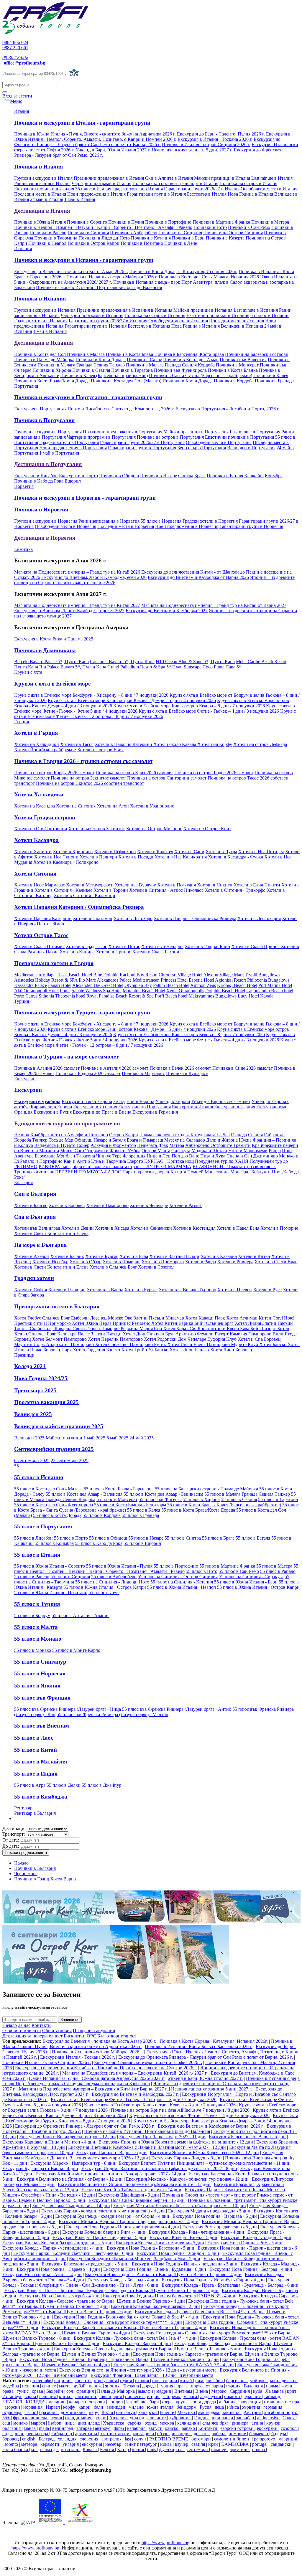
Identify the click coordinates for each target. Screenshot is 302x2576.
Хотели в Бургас (102, 1256)
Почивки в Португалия (44, 420)
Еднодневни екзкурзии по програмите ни (67, 1123)
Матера (177, 1145)
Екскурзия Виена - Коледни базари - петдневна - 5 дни (58, 2243)
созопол (289, 2428)
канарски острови (88, 2402)
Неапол (22, 1135)
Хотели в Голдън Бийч (207, 946)
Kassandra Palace (31, 985)
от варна (215, 2386)
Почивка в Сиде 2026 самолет (243, 1068)
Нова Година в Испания (196, 326)
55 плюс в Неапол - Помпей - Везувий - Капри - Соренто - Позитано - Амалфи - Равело (156, 1569)
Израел (53, 2407)
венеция (48, 2396)
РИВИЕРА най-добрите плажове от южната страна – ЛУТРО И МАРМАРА (115, 1166)
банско (172, 2428)
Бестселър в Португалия (202, 448)
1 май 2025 (94, 1438)
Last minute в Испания (256, 310)
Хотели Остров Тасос (41, 935)
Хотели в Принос (113, 952)
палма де (49, 2449)
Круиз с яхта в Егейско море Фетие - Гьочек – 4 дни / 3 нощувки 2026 (209, 711)
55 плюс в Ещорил (142, 1543)
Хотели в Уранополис (152, 806)
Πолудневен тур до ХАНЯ (222, 1161)
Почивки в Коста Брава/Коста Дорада (52, 381)
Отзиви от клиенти (22, 2031)
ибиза (166, 2444)
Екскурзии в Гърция (235, 1107)
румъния (253, 2396)
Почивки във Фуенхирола (180, 370)
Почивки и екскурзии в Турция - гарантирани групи (82, 1012)
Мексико (187, 2412)
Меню (16, 101)
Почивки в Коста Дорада (101, 360)
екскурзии (268, 2428)
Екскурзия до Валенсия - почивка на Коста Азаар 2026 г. (71, 271)
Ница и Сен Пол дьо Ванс (173, 1156)
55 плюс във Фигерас (160, 1499)
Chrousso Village (175, 975)
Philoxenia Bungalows (268, 980)
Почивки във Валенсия (243, 360)
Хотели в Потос (124, 946)
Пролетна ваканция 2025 (46, 1402)
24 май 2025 (142, 1438)
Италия (22, 111)
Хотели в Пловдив (67, 1290)
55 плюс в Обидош (108, 1538)
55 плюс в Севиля (239, 1499)
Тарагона (86, 1156)
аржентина (87, 2434)
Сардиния (240, 2391)
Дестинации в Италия (42, 211)
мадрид (164, 2391)
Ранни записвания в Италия (42, 183)
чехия (57, 2418)
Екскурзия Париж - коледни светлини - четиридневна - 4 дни (103, 2211)
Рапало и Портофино (41, 1161)
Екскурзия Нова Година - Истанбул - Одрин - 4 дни (213, 2280)
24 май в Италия (47, 199)
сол (70, 2391)
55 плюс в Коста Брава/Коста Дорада (198, 1510)
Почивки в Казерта (225, 238)
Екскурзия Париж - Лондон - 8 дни (187, 2158)
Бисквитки (75, 2036)
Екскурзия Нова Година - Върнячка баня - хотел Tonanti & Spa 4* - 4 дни (127, 2317)
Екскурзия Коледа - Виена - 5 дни (183, 2237)
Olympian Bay (138, 985)
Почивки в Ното (210, 227)
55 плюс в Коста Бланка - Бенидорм (130, 1505)
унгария (71, 2444)
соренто (83, 2381)
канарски (148, 2412)
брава (38, 2391)
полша (259, 2449)
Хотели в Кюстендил (194, 1228)
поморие (238, 2434)
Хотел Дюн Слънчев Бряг (149, 1334)
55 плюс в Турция (37, 1604)
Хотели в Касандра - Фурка (235, 857)
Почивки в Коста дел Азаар (191, 360)
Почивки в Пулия (126, 222)
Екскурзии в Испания (95, 1107)
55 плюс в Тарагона (278, 1499)
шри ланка (223, 2418)
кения (139, 2449)
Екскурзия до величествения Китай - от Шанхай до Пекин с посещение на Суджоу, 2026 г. (106, 2068)
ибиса (234, 2407)
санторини (86, 2396)
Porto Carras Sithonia (34, 996)
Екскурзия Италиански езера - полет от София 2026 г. (148, 2062)
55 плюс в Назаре (146, 1538)
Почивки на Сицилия (180, 233)
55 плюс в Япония (37, 1686)
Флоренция (134, 1156)
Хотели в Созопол (156, 1267)
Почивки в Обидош (119, 476)
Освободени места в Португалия (219, 442)
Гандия (202, 2418)
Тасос (31, 2412)
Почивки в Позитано (142, 243)
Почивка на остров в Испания (155, 315)
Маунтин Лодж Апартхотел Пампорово (55, 1344)
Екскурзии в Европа (134, 1101)
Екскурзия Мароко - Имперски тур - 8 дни (73, 2163)
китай (187, 2381)
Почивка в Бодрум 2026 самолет (88, 1073)
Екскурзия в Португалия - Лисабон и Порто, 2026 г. (228, 409)
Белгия (107, 2449)
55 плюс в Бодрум (32, 1615)
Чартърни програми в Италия (101, 183)
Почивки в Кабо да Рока (39, 481)
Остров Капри (124, 1135)
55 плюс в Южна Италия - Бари (246, 1582)
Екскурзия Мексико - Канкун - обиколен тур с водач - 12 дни (187, 2179)
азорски (13, 2407)
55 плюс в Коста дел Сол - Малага (48, 1489)
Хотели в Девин (78, 1228)
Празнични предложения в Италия (109, 178)
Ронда (275, 1151)
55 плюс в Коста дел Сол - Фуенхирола (54, 1505)
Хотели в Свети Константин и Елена (51, 1233)
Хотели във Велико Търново (187, 1290)
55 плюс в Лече (104, 1592)
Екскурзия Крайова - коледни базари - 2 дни (155, 2306)
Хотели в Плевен (235, 1290)
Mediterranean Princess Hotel (160, 980)
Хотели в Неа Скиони (56, 857)
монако (21, 2423)
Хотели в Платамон (93, 918)
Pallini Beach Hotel (171, 985)
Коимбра (274, 476)
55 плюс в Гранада (140, 1515)
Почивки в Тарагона (132, 370)
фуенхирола (172, 2449)
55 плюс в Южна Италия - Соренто (50, 1566)
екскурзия (93, 2444)
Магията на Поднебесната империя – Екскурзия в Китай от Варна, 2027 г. (93, 2089)
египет (50, 2386)
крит (292, 2391)
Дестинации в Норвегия (45, 538)
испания (31, 2386)
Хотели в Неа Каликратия (181, 857)
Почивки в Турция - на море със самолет (66, 1057)
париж (96, 2386)
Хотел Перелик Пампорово (116, 1339)
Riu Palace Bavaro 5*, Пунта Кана (73, 667)
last (128, 2439)
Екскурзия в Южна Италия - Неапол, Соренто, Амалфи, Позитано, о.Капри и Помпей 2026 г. (152, 137)
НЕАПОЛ (13, 2402)
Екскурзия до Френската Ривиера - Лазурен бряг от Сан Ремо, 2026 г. (85, 2126)
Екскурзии (25, 1079)
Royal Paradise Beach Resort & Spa (120, 996)
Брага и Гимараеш (145, 1140)
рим (200, 2381)
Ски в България (35, 1194)
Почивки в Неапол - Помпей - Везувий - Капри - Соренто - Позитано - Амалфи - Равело (103, 227)
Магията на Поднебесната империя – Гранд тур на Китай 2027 (77, 605)
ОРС (91, 2036)
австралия (112, 2439)
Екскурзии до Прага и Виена (102, 1112)
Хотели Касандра (36, 840)
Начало (21, 1863)
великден (116, 2407)
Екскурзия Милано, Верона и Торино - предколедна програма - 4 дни (129, 2221)
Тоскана (131, 2386)
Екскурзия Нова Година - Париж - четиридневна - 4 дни (123, 2227)
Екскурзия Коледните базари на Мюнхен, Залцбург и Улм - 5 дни (135, 2259)
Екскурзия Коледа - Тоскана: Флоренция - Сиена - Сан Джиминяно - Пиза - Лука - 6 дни (146, 2282)
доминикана (74, 2412)
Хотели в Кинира (77, 952)
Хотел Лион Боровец (231, 1350)
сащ (7, 2423)
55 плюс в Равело (32, 1577)
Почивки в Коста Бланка (233, 370)
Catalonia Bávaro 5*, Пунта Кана (122, 662)
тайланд (273, 2396)
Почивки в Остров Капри (93, 243)
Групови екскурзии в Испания (45, 310)
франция (86, 2391)
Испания (23, 248)
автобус (103, 2428)
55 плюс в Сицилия (70, 1577)
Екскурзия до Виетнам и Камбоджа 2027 (167, 611)
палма (273, 2386)
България (23, 1182)
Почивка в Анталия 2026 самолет (115, 1068)
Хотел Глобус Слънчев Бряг (43, 1318)
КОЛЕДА (36, 2402)
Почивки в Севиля (91, 370)
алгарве (85, 2428)
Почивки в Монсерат (237, 365)
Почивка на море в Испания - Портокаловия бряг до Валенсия (99, 287)
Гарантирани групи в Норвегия (251, 526)
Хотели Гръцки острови (45, 817)
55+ (18, 1466)
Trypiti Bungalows (262, 975)
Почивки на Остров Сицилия (233, 233)
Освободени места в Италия (269, 189)
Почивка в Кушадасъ (187, 1073)
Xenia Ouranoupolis (185, 991)
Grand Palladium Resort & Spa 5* (139, 667)
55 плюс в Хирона (201, 1499)
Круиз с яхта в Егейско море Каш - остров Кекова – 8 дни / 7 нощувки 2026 (189, 706)
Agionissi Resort (230, 980)
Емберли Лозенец (90, 1318)
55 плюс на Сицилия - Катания (182, 1582)
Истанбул (12, 2396)
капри (85, 2407)
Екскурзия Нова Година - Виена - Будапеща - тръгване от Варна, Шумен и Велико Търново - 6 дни (119, 2359)
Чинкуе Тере (109, 1156)
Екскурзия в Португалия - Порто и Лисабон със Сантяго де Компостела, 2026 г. (94, 409)
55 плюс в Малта (36, 1627)
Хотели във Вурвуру (135, 885)
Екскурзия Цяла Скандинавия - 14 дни (71, 2206)
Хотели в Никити (215, 885)
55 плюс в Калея (144, 1510)
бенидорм (187, 2407)
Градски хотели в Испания (41, 321)
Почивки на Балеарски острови (257, 354)
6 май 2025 (117, 1438)
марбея (38, 2423)
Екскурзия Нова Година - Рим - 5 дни (245, 2243)
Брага (200, 476)
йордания (33, 2407)
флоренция (250, 2402)
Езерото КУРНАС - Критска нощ (160, 1161)
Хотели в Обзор (86, 1262)
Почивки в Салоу (144, 360)
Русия (206, 2407)
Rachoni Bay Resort (139, 975)
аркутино (240, 2449)
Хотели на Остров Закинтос (97, 829)
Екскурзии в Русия (53, 1112)
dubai (119, 2428)
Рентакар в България (35, 1813)
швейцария (111, 2396)
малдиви (58, 2402)
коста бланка (16, 2449)
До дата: (11, 1846)
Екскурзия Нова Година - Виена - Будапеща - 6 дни (155, 2269)
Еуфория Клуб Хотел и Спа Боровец (244, 1339)
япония (113, 2386)
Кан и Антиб (77, 1161)
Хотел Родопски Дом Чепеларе (176, 1339)
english (29, 2439)
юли (20, 2434)
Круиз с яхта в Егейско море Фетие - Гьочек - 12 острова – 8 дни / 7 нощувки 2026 (155, 714)
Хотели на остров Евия (100, 750)
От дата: (11, 1840)
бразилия (49, 2412)
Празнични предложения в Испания (113, 310)
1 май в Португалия (59, 453)
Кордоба (23, 1140)
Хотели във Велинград (37, 1228)
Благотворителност (117, 2036)
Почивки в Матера (270, 222)
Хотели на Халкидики (37, 744)
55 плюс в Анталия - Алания (81, 1615)
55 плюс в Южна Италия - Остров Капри (105, 1587)
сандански (282, 2444)
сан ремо (172, 2396)
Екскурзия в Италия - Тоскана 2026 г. (215, 139)
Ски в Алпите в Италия (169, 178)
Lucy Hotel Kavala (256, 996)
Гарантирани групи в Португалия (142, 448)
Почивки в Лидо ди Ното (104, 238)
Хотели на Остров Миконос (154, 829)
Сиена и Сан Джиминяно (252, 1156)
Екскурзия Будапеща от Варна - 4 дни (40, 2168)
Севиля (255, 1135)
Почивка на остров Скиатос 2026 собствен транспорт (90, 783)
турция (167, 2386)
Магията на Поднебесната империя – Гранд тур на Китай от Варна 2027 (214, 605)
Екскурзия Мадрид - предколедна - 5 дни (209, 2211)
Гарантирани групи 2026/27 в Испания (108, 321)
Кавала (90, 2449)
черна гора (38, 2434)
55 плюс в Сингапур (40, 1662)
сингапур (126, 2412)
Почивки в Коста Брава (130, 354)
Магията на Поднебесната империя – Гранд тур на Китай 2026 (77, 572)
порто (197, 2386)
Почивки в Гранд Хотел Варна (45, 1879)
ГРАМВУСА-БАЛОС (100, 1172)
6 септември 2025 (32, 1460)
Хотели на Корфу (215, 744)
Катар (124, 2449)
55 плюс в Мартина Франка (227, 1566)
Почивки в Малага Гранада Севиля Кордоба (170, 365)
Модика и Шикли (209, 1151)
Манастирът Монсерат (227, 1172)
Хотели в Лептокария (259, 918)
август (156, 2428)
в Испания (162, 310)
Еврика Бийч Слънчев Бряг (207, 1323)
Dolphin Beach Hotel (225, 991)
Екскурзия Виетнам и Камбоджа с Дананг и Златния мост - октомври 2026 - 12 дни (143, 2155)
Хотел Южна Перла (92, 1323)
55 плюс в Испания (270, 315)
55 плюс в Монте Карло (76, 1650)
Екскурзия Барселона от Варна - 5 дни (247, 2137)
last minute (137, 2402)
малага (191, 2396)
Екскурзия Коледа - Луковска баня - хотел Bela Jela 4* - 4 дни (135, 2338)
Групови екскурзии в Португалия (48, 432)
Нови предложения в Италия (96, 194)
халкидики (189, 2423)
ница (70, 2423)
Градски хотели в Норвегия (210, 521)
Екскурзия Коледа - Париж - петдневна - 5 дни (99, 2237)
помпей (219, 2449)
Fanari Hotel (60, 985)
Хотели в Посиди (136, 857)
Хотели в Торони (111, 890)
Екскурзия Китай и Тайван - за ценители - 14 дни (131, 2190)
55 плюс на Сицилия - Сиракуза (251, 1577)
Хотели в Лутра (221, 852)
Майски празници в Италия (222, 178)
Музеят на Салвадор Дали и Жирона (201, 1140)
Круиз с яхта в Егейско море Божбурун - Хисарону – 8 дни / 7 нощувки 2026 (91, 695)
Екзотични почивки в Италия (44, 189)
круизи (274, 2423)
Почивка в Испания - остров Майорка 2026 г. (112, 277)
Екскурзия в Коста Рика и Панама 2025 (54, 639)
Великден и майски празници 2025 (59, 1426)
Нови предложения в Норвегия (187, 526)
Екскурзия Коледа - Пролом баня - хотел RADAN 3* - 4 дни (174, 2365)
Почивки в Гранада (274, 381)
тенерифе (42, 2381)
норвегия (135, 2396)
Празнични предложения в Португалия (123, 432)
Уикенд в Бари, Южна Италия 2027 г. (113, 150)
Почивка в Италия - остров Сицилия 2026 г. (206, 145)
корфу (70, 2407)
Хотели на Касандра (35, 806)
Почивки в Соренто (87, 222)
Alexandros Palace (114, 980)
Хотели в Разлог (185, 1205)
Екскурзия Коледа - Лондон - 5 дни (256, 2237)
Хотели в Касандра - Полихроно (66, 862)
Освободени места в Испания (178, 321)
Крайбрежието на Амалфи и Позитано (69, 1135)
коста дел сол (284, 2381)
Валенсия (254, 2386)
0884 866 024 (15, 42)
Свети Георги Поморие (97, 1329)
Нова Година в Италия (250, 194)
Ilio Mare (87, 980)
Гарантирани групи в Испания (96, 326)
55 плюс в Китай (36, 1750)
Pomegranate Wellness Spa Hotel (91, 991)
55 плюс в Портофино (176, 1566)
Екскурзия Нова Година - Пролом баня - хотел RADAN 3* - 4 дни (169, 2296)
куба (258, 2391)
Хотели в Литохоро (133, 918)
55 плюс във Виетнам (42, 1726)
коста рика (144, 2434)
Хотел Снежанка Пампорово (124, 1344)
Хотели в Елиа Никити (257, 885)
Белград (47, 2439)
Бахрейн (55, 2391)
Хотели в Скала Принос (256, 946)
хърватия (252, 2407)
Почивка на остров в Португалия (170, 437)
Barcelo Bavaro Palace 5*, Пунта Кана (51, 662)
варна (31, 2396)
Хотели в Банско (31, 1205)
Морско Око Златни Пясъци (137, 1318)
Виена (202, 2391)
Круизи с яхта (28, 672)
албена (219, 2434)
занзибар (246, 2418)
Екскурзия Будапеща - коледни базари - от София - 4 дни (112, 2216)
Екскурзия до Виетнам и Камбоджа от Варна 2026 (198, 577)
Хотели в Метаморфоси (90, 885)
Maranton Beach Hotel (144, 991)
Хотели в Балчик (67, 1256)
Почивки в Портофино (168, 222)
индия (154, 2396)
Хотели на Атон (113, 806)
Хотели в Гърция (36, 733)
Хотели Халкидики (39, 794)
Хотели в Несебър (50, 1262)
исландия (182, 2434)
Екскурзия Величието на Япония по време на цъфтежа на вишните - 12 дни (134, 2184)
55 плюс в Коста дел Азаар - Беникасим (163, 1494)
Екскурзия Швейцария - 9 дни (129, 2195)
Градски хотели (34, 1278)
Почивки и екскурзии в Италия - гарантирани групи (82, 123)
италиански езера (282, 2402)
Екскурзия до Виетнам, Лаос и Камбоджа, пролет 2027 (69, 611)
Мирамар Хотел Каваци (190, 1318)
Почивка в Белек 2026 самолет (180, 1068)
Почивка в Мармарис (143, 1073)
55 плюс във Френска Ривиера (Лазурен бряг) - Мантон (113, 1714)
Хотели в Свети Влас (276, 1262)
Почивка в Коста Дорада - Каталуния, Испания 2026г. (183, 271)
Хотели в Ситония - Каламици (84, 895)
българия (12, 2428)
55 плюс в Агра (30, 1785)
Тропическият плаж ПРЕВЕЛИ (46, 1172)
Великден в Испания (242, 326)
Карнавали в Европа (51, 1107)
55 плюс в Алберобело (114, 1577)
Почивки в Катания (151, 238)
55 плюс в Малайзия (41, 1762)
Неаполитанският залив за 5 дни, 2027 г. (192, 150)
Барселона (45, 1156)
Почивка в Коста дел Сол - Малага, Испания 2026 (209, 277)
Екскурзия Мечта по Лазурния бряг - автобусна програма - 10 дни (180, 2206)
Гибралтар (274, 1135)
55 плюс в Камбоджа (41, 1797)
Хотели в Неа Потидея (261, 852)
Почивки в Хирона (52, 370)
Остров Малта (156, 1151)
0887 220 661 (15, 48)
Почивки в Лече (181, 243)
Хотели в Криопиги (73, 852)
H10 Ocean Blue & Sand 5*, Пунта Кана (195, 662)
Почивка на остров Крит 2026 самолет (134, 773)
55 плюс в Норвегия (161, 521)
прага (183, 2386)
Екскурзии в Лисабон (36, 476)
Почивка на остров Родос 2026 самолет (214, 773)
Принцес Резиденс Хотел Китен (146, 1323)
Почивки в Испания (40, 299)
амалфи (146, 2391)
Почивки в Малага (86, 354)
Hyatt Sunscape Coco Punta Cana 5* (207, 667)
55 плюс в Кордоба (102, 1515)
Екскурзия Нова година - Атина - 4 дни (42, 2274)
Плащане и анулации (94, 2031)
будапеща (12, 2412)
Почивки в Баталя (225, 476)
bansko (189, 2428)
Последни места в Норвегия (126, 526)
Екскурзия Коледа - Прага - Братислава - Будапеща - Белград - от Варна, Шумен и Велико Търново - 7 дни (111, 2290)
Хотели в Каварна (219, 1256)
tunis (152, 2449)
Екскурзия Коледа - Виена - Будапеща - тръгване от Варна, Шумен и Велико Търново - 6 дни (148, 2349)
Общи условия (57, 2031)
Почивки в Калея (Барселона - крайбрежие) (104, 375)
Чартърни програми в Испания (92, 315)
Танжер (40, 1140)
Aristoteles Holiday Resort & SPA (46, 980)
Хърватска (114, 2423)
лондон (116, 2402)
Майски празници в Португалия (196, 432)
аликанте (157, 2418)
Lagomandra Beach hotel (270, 991)
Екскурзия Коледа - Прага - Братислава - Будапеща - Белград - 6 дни (230, 2285)
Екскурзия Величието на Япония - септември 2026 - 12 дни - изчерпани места (138, 2370)
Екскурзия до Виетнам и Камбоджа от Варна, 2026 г (211, 2126)
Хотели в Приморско (163, 1262)
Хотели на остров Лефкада (260, 744)
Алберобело (198, 1145)
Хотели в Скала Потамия (39, 946)
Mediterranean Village (35, 975)
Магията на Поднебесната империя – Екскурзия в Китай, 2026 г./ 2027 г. (135, 2073)
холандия (68, 2439)
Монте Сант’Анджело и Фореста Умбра (100, 1151)
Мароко (219, 2391)
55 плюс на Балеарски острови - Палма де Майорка (206, 1489)
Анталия (118, 2418)
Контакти (41, 2025)
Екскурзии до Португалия (145, 1107)
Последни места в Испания (237, 321)
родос (101, 2418)
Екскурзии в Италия (192, 1107)
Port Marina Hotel (275, 985)
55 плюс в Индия (36, 1774)
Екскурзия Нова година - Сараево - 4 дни (58, 2269)
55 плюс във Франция (42, 1698)
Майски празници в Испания (203, 310)
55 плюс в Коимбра (54, 1543)
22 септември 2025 (70, 1460)
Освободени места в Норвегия (65, 526)
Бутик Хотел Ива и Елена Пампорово (192, 1344)
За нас (24, 2025)
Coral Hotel (283, 1318)
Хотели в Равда (200, 1262)
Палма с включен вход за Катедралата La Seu (184, 1135)
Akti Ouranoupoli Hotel (36, 991)
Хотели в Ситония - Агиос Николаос (166, 890)
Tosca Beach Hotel (74, 975)
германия (273, 2407)
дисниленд (89, 2423)
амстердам (209, 2412)
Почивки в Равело (48, 233)
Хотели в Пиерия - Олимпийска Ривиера (195, 918)
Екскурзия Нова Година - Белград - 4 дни (251, 2269)
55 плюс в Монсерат (117, 1499)
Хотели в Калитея (155, 852)
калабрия (137, 2428)
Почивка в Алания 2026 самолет (47, 1068)
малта (65, 2386)
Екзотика (23, 549)
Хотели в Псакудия (177, 885)
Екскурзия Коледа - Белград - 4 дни (123, 2280)
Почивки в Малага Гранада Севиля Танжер (81, 365)
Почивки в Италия (38, 167)
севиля (199, 2444)
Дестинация (14, 1828)
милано (137, 2407)
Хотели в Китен (254, 1256)
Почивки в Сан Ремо (249, 227)
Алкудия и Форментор (113, 1145)
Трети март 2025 (35, 1390)
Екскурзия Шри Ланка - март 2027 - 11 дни (162, 2137)
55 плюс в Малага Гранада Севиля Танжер (247, 1494)
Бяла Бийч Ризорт (258, 1329)
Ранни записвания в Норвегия (109, 521)
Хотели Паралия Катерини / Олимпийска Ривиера (79, 907)
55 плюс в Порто (71, 1538)
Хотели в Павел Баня (238, 1228)
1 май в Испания (50, 331)
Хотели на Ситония (76, 806)
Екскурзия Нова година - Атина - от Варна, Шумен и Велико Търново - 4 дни (163, 2274)
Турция (22, 1001)
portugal (260, 2444)
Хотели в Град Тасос (86, 946)
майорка (259, 2381)
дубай (80, 2386)
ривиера (241, 2423)
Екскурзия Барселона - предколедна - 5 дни (85, 2264)
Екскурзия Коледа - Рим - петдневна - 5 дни (160, 2243)
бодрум (279, 2434)
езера (168, 2402)
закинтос (232, 2412)
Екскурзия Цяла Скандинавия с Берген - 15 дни (137, 2200)
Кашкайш (254, 476)
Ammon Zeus (203, 985)
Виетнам (184, 2391)
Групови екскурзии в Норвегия (46, 521)
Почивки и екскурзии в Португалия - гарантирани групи (88, 397)
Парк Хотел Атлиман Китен (244, 1318)
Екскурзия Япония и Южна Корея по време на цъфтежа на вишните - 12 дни (176, 2142)
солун (141, 2439)
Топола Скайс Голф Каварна (43, 1329)
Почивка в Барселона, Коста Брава (189, 354)
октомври (202, 2439)
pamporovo (265, 2439)
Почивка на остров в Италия (248, 183)
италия (143, 2381)
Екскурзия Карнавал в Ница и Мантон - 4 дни (49, 2142)
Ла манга (275, 2391)
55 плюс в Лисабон (33, 1538)
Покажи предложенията (26, 1853)
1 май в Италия (80, 199)
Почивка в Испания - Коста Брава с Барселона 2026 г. (199, 2046)
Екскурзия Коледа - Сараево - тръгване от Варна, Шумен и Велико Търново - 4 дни (101, 2301)
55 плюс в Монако (38, 1639)
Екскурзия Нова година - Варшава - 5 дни (215, 2216)
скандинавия (79, 2418)
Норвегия (24, 486)
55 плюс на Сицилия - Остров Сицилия (178, 1577)
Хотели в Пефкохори (115, 852)
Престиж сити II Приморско (43, 1323)
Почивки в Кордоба (234, 381)
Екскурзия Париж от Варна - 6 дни (111, 2153)
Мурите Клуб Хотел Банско (259, 1344)
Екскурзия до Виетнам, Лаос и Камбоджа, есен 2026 (94, 577)
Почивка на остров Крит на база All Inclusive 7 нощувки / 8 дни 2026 (180, 2110)
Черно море (26, 1874)
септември (198, 2449)
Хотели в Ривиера (235, 1262)
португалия (106, 2381)
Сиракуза (181, 1151)
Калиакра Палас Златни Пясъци (90, 1334)
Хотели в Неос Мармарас (40, 885)
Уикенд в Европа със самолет (221, 1101)
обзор (163, 2434)
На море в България (40, 1245)
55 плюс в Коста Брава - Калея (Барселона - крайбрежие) (224, 1505)
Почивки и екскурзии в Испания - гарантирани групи (84, 260)
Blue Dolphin (106, 975)
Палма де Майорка (116, 2391)
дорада (150, 2386)
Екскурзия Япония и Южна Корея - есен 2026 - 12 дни (204, 2153)
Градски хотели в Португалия (69, 442)
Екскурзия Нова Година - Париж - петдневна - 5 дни (185, 2264)
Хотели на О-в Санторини (41, 829)
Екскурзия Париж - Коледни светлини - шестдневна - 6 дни (73, 2253)
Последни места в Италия (40, 194)
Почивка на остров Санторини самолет (167, 778)
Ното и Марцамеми (248, 1151)
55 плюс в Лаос (34, 1738)
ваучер (182, 2444)
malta (45, 2428)
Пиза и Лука (213, 1156)
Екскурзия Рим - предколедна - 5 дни (220, 2227)
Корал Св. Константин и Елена (208, 1329)
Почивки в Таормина (56, 238)
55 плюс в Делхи (64, 1785)
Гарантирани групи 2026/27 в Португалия (142, 442)
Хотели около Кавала (175, 744)
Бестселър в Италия (207, 194)
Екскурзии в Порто (78, 476)
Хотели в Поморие (279, 1228)
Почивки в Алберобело (134, 233)
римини (233, 2396)
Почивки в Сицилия (88, 233)
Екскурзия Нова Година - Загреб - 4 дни (60, 2296)
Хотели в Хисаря (112, 1228)
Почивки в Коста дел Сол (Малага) (126, 381)
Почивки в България (35, 1868)
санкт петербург (141, 2444)
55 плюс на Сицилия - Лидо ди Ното (112, 1582)
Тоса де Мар (61, 1140)
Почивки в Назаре (159, 476)
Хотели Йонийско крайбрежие (45, 750)
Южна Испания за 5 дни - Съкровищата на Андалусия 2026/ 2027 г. (97, 2078)
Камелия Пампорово (251, 1334)
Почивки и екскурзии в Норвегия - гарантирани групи (85, 498)
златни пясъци (115, 2434)
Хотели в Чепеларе (149, 1205)
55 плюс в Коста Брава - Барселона (119, 1489)
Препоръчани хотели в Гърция (54, 963)
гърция (234, 2386)
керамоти (50, 2444)
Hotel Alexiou (205, 975)
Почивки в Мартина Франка (221, 222)
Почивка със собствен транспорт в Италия (175, 183)
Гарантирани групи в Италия (156, 194)
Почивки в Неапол (47, 243)
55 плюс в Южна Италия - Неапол (182, 1587)
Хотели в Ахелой (32, 1256)
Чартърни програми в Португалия (101, 437)
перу (94, 2412)
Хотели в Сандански (151, 1228)
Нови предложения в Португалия (73, 448)
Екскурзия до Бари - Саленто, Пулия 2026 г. (221, 134)
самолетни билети (233, 2439)
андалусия (211, 2396)
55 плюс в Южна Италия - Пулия (119, 1566)
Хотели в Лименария (162, 946)
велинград (63, 2428)
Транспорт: (14, 1834)
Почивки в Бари (188, 238)
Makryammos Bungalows (212, 996)
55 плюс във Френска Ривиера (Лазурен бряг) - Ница (68, 1709)
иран (214, 2444)
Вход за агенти (17, 96)
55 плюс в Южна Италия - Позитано (51, 1592)
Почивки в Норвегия (41, 510)
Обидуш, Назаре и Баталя (100, 1140)
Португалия (26, 386)
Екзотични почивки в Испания (218, 315)
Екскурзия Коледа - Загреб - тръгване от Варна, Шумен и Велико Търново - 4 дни (124, 2328)
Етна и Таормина (109, 1161)
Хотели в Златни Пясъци (174, 1256)
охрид (151, 2423)
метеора (30, 2444)
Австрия (253, 2412)
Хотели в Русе (267, 1290)
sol (35, 2449)
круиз (182, 2402)
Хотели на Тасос (77, 744)
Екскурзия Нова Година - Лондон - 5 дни (178, 2253)
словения (90, 2439)
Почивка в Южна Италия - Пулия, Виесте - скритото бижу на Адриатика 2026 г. (95, 134)
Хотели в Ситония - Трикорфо (235, 890)
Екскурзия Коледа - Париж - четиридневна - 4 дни (53, 2248)
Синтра (186, 476)
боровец (11, 2439)
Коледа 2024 (30, 1366)
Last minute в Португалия (255, 432)
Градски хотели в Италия (138, 189)
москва (168, 2423)
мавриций (289, 2439)
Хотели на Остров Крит (207, 829)
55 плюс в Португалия (43, 1526)
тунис (23, 2391)
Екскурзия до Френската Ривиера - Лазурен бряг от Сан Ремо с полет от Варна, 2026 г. (147, 142)
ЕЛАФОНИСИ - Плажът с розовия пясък (234, 1166)
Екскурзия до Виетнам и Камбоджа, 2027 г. (135, 2094)
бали (99, 2407)
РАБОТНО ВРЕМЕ (169, 2439)
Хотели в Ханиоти (33, 852)
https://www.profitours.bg (165, 2543)
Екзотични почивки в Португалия (239, 437)
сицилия (63, 2381)
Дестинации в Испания (44, 343)
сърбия (135, 2423)
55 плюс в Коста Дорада (57, 1515)
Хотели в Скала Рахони (156, 952)
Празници (24, 1355)
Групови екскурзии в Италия (43, 178)
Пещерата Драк (153, 1145)
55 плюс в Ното (202, 1571)
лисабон (215, 2381)
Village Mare (232, 975)
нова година (165, 2381)
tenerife (168, 2412)
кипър (66, 2396)
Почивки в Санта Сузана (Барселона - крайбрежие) (201, 375)
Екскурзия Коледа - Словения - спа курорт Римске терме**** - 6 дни (113, 2322)
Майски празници (64, 1438)
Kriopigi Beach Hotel (237, 985)
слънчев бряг (216, 2423)
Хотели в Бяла (134, 1256)
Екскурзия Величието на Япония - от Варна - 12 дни (70, 2179)
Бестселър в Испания (149, 326)
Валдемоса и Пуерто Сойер (62, 1145)
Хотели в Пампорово (107, 1205)
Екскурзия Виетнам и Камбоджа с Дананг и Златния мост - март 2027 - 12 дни (147, 2147)
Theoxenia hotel (70, 996)
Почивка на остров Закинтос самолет (88, 778)
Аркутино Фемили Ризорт (203, 1334)
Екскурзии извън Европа (87, 1101)
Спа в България (35, 1217)
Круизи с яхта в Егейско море (52, 684)
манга (30, 2428)
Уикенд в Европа (173, 1101)
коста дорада (204, 2402)
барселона (237, 2381)
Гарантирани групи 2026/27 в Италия (202, 189)
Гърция (22, 722)
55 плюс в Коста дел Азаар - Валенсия (84, 1494)
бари (155, 2402)
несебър (114, 2444)
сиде (8, 2434)
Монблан (66, 1156)
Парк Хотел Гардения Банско (91, 1350)
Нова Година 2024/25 (41, 1378)
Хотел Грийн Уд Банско (145, 1350)
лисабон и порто (281, 2412)
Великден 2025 (33, 1414)
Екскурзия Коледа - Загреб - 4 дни (137, 2343)
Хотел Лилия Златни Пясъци (264, 1323)
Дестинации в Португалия (48, 464)
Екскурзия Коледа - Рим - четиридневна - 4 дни (196, 2232)
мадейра (11, 2386)
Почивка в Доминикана (45, 650)
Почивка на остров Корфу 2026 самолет (54, 773)
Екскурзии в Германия (155, 1112)
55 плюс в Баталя (253, 1538)
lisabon (55, 2423)
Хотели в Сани (189, 852)
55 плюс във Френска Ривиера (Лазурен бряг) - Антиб (177, 1709)
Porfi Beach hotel (171, 996)
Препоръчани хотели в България (57, 1306)
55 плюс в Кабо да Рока (99, 1543)
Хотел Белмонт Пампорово (60, 1339)
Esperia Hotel (201, 980)
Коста (108, 2412)
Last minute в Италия (272, 178)
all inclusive (269, 2418)
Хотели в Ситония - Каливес (63, 890)
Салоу (289, 2418)
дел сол (202, 2434)
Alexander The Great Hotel (98, 985)
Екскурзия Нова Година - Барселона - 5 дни (151, 2248)
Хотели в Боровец (67, 1205)
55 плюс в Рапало (278, 1571)
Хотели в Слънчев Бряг (113, 1267)
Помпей (195, 1172)
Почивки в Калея (271, 375)
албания (228, 2402)
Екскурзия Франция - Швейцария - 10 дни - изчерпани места (152, 2375)
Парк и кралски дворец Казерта (154, 1172)
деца (220, 2407)
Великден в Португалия (251, 448)
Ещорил (73, 481)
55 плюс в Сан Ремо (239, 1571)
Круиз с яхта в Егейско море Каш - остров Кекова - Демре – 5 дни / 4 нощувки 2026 (132, 700)
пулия (127, 2381)
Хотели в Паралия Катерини (124, 744)
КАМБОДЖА (236, 2444)
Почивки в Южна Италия (40, 222)
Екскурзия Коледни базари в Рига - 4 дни (104, 2232)
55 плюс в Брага (218, 1538)
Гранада (239, 1135)
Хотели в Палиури (98, 857)
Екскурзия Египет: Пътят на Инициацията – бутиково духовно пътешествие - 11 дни (204, 2163)
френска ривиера (31, 2418)
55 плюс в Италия (93, 189)
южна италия (161, 2407)
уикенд (138, 2418)
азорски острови (238, 2428)
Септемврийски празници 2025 (54, 1449)
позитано (71, 2449)
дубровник (180, 2418)
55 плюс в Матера (274, 1566)
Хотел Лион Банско (189, 1350)
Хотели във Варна (105, 1290)
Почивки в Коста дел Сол (41, 354)
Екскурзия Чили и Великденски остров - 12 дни (68, 2137)
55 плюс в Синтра (183, 1538)
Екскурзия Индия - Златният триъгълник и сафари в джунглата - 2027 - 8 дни (159, 2168)
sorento (12, 2444)
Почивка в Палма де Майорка (44, 360)
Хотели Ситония (35, 874)
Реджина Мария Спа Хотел (148, 1329)
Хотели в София (31, 1290)
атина (258, 2423)
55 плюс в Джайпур (102, 1785)
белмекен (259, 2434)
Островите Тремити (231, 1145)
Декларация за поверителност (32, 2036)
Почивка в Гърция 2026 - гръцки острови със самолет (83, 761)
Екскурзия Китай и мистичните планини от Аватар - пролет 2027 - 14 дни (110, 2174)
